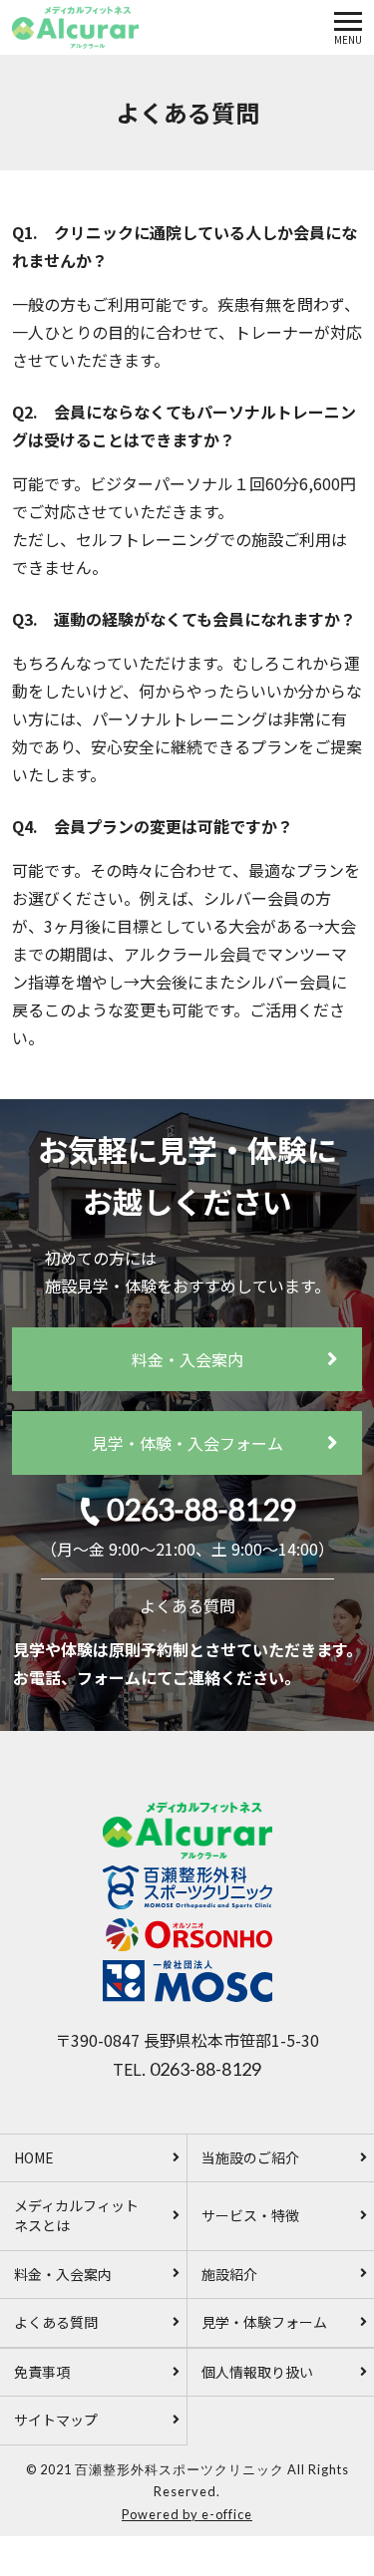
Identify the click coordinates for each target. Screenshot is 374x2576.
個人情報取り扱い (257, 2372)
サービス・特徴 (250, 2215)
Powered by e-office (187, 2514)
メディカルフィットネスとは (76, 2215)
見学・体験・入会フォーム (187, 1443)
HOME (34, 2157)
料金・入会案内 (187, 1359)
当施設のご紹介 (250, 2157)
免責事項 (42, 2372)
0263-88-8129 (201, 1509)
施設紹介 (229, 2274)
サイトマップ (56, 2420)
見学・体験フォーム (264, 2322)
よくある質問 (187, 1605)
